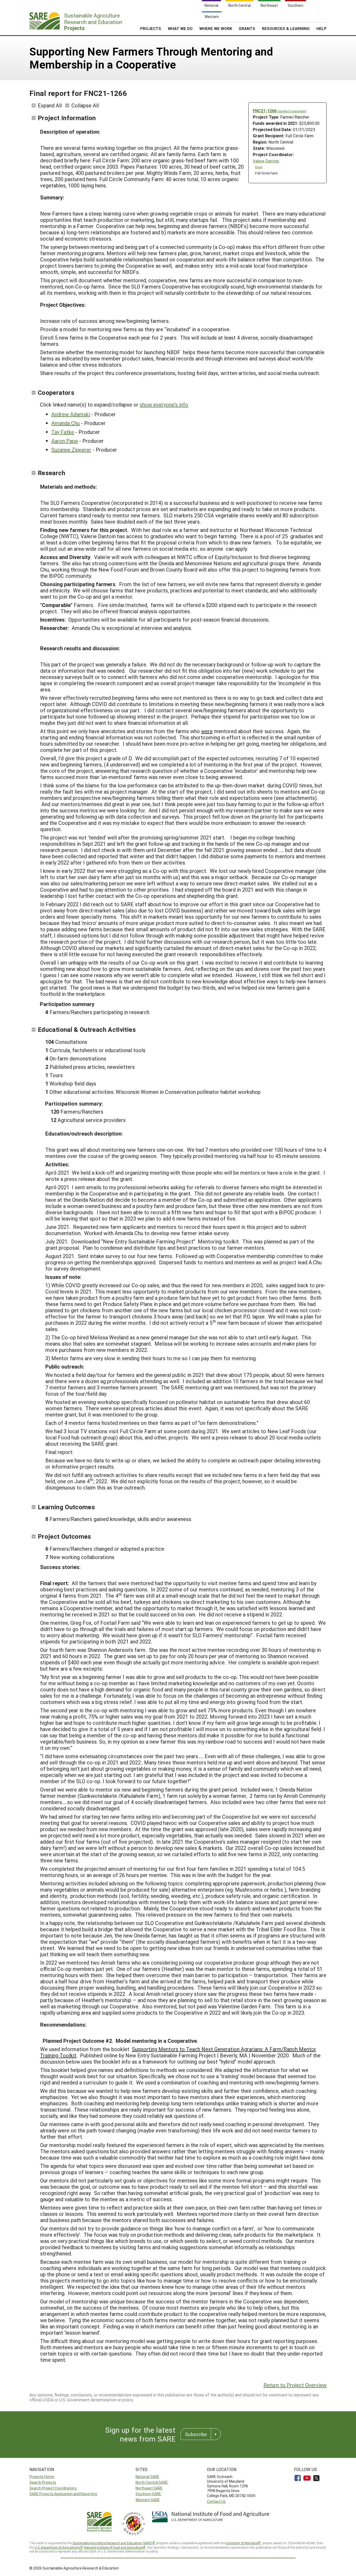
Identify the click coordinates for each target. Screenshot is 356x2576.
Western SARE (148, 2500)
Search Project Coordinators (53, 2488)
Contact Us (216, 2501)
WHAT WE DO (180, 28)
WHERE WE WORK (216, 28)
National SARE (147, 2477)
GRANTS (247, 28)
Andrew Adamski (71, 414)
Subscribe (196, 2434)
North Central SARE (152, 2482)
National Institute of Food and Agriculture (113, 2547)
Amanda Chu (66, 423)
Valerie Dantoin (266, 161)
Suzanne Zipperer (71, 450)
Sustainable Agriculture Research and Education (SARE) (112, 2543)
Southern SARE (148, 2494)
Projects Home (42, 2477)
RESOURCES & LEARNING (286, 28)
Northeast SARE (149, 2488)
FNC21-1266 (280, 111)
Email (259, 167)
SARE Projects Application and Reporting (63, 2494)
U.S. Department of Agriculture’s (57, 2547)
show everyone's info (164, 404)
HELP (321, 28)
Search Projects (43, 2482)
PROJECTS (151, 28)
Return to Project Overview (295, 2385)
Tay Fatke (63, 432)
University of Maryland (242, 2543)
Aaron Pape (65, 441)
